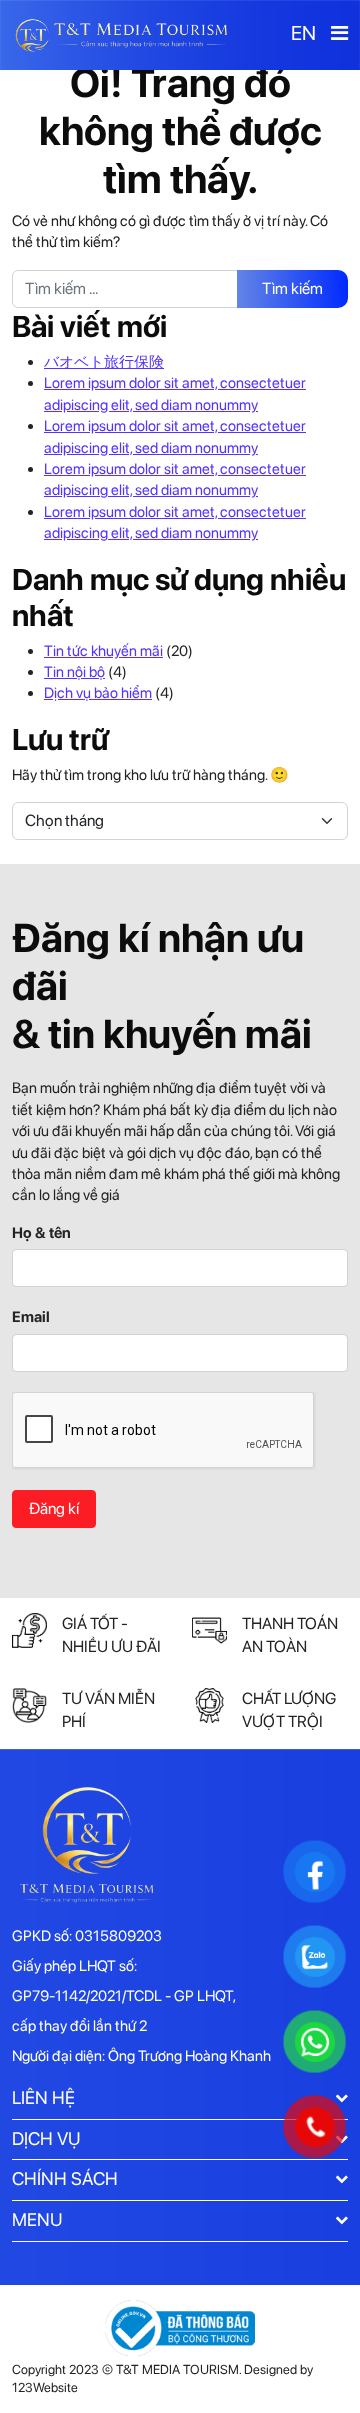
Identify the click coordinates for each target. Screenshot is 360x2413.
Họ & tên (41, 1233)
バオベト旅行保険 (104, 362)
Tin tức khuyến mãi (103, 651)
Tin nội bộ (74, 672)
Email (31, 1317)
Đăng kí (54, 1508)
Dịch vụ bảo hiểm (98, 693)
